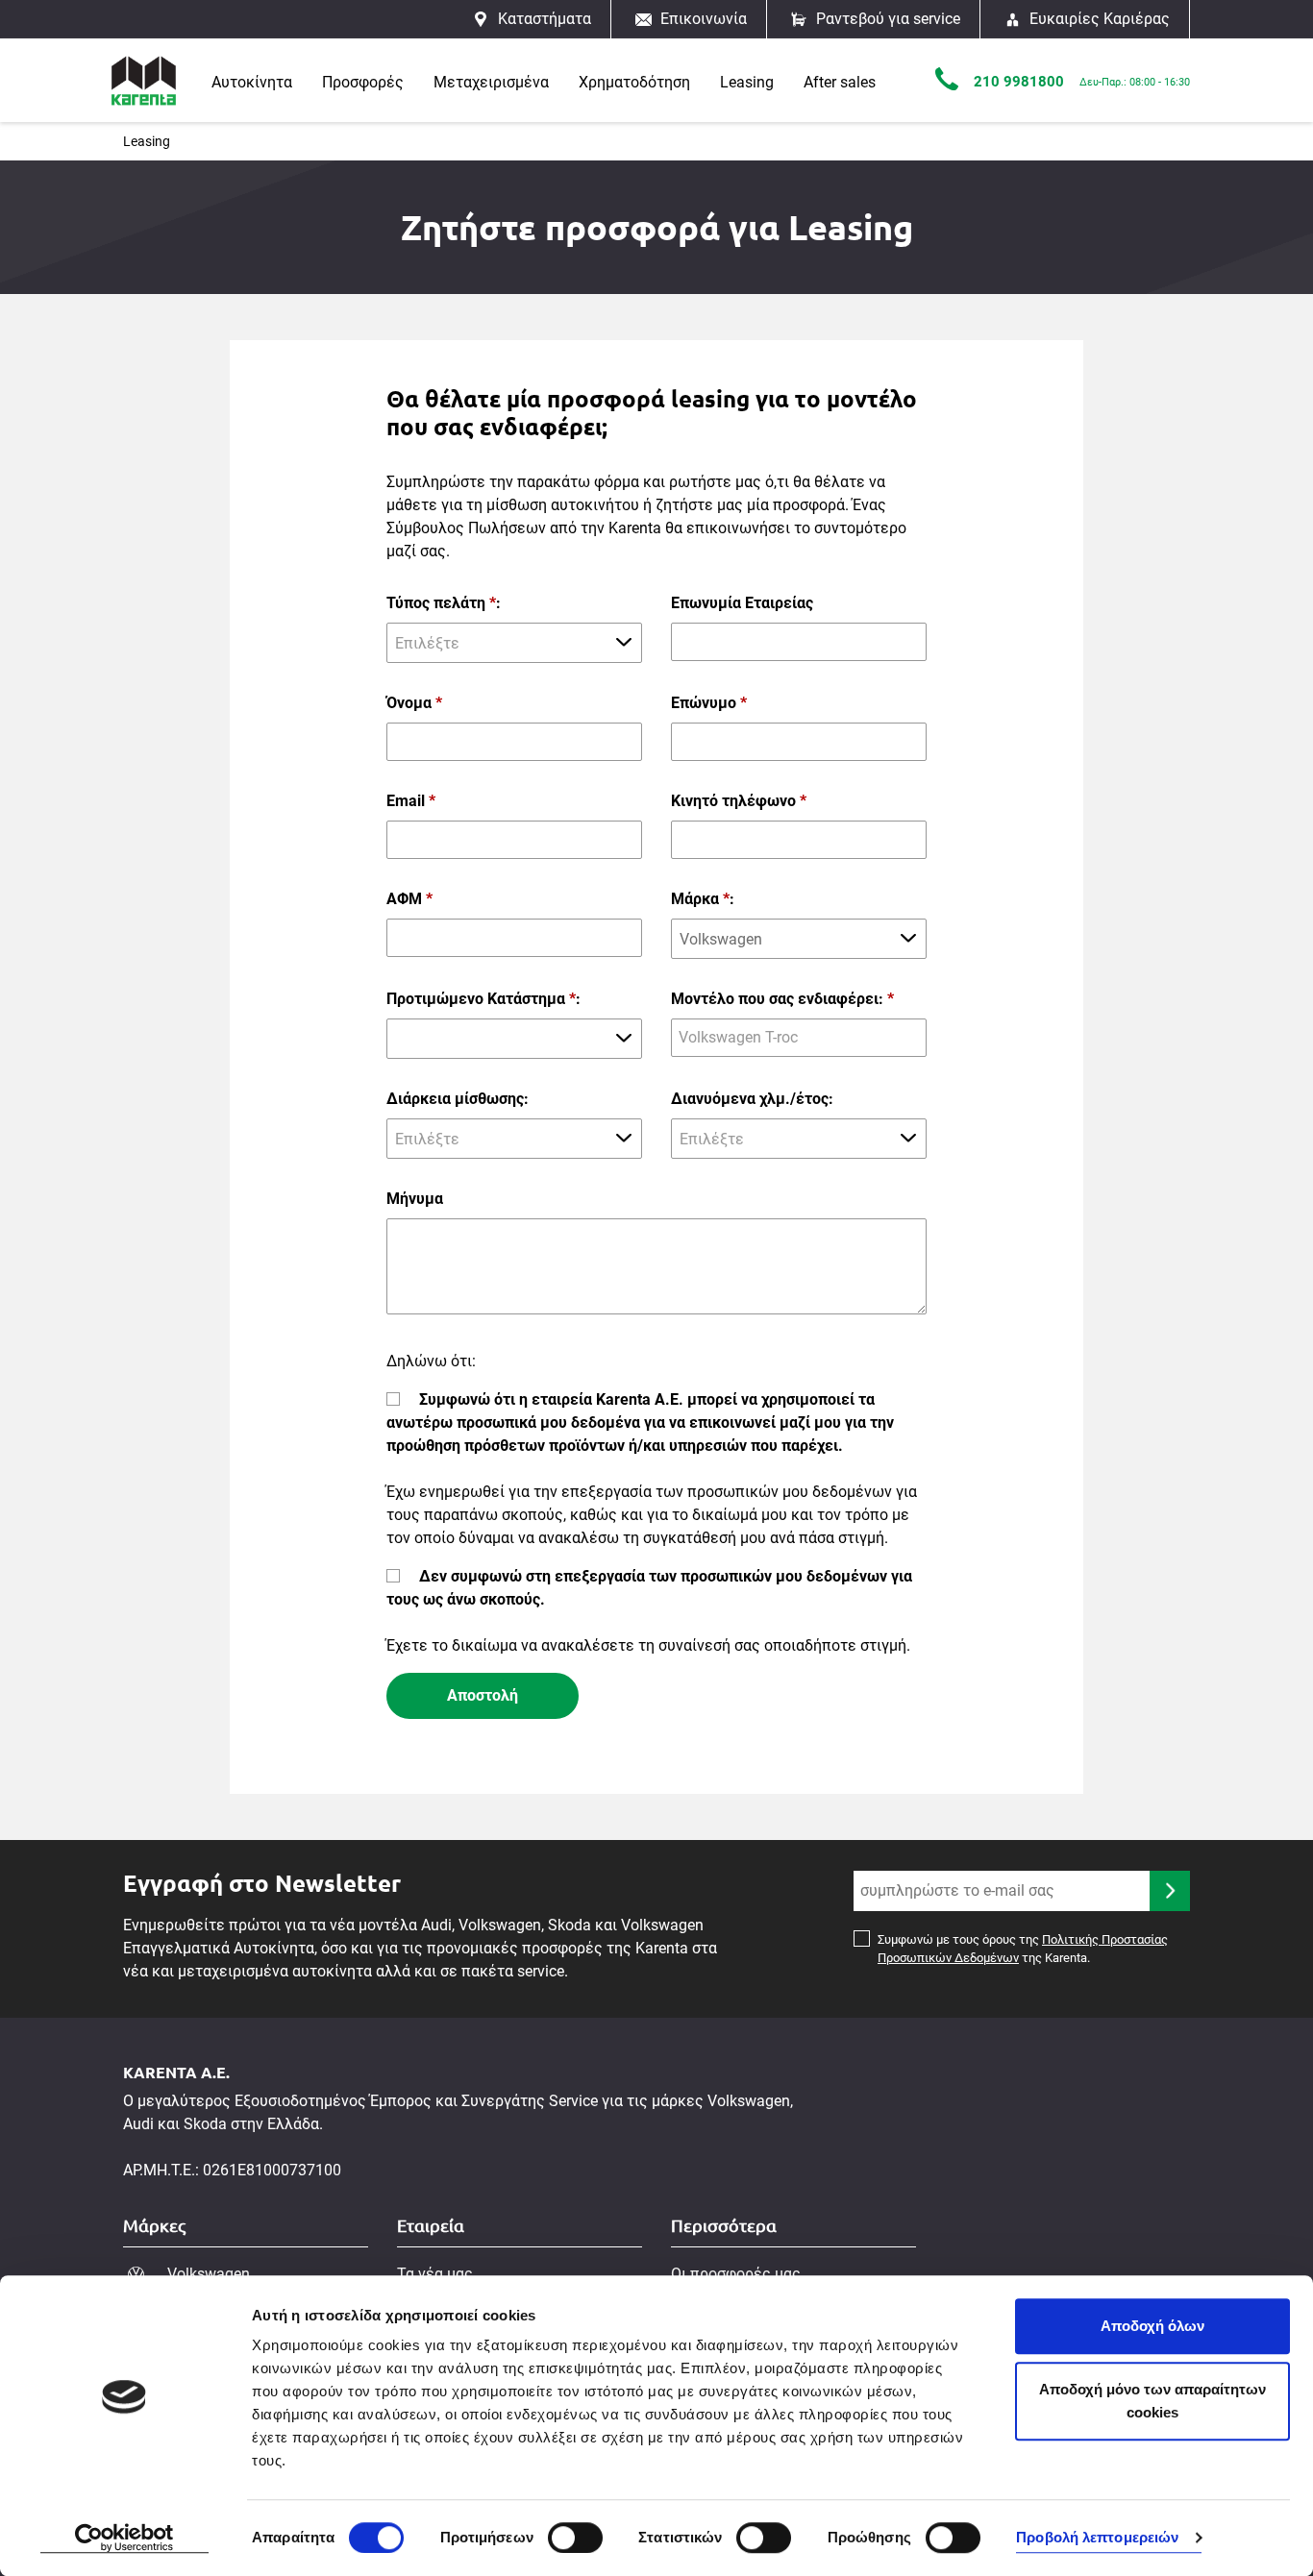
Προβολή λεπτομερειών (1097, 2538)
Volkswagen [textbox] (721, 939)
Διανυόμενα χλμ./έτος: (752, 1099)
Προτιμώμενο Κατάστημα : (483, 999)
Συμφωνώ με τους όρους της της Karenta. (1023, 1949)
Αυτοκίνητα (252, 82)
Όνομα (414, 703)
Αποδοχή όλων (1152, 2326)
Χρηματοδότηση (634, 82)
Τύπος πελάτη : (444, 603)
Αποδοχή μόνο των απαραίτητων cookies (1152, 2401)
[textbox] (514, 643)
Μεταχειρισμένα (491, 82)
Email (411, 801)
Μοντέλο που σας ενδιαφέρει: (782, 999)
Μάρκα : (703, 899)
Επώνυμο (709, 703)
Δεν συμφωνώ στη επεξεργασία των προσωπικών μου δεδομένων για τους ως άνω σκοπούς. (649, 1588)
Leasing (747, 82)
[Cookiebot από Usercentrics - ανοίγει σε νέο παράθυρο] (124, 2539)
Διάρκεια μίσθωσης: (458, 1099)
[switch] (575, 2538)
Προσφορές (363, 82)
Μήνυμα (415, 1199)
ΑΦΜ (409, 899)
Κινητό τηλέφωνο (739, 801)
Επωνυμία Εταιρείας (742, 603)
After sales (840, 82)
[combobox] (514, 643)
